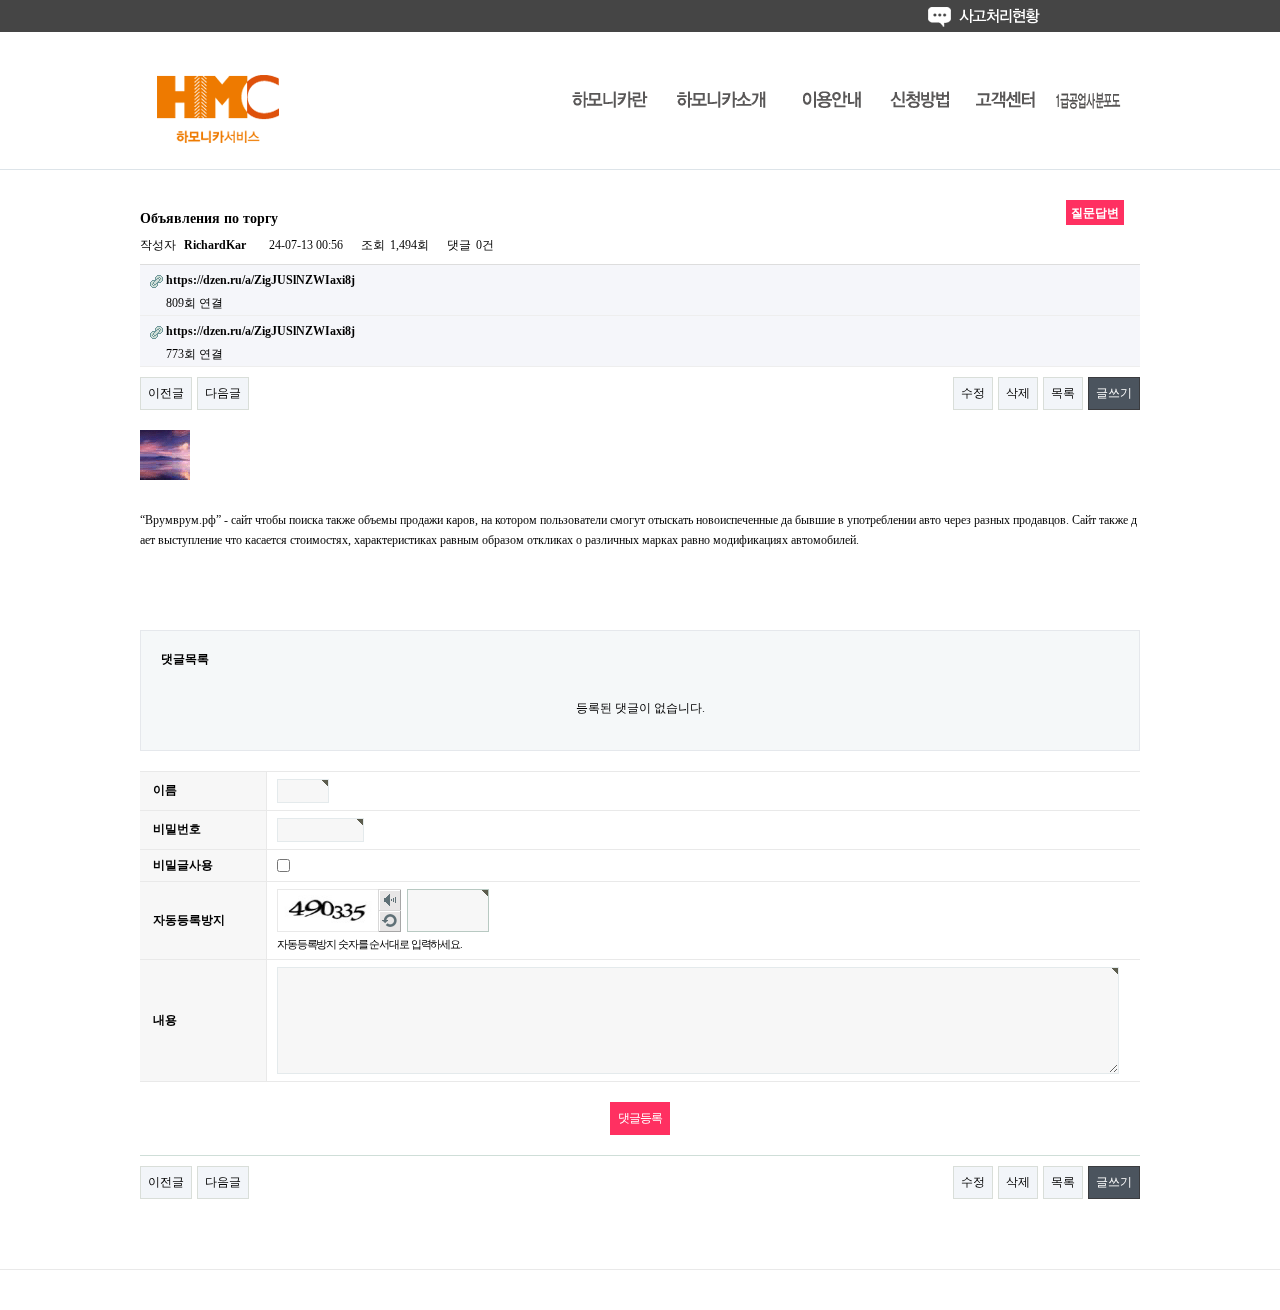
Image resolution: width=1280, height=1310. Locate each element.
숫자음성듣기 (390, 900)
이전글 (166, 393)
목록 (1063, 393)
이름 (165, 790)
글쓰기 (1114, 393)
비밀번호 (177, 829)
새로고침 (390, 921)
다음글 (223, 393)
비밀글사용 (183, 865)
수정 (973, 393)
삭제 (1018, 393)
